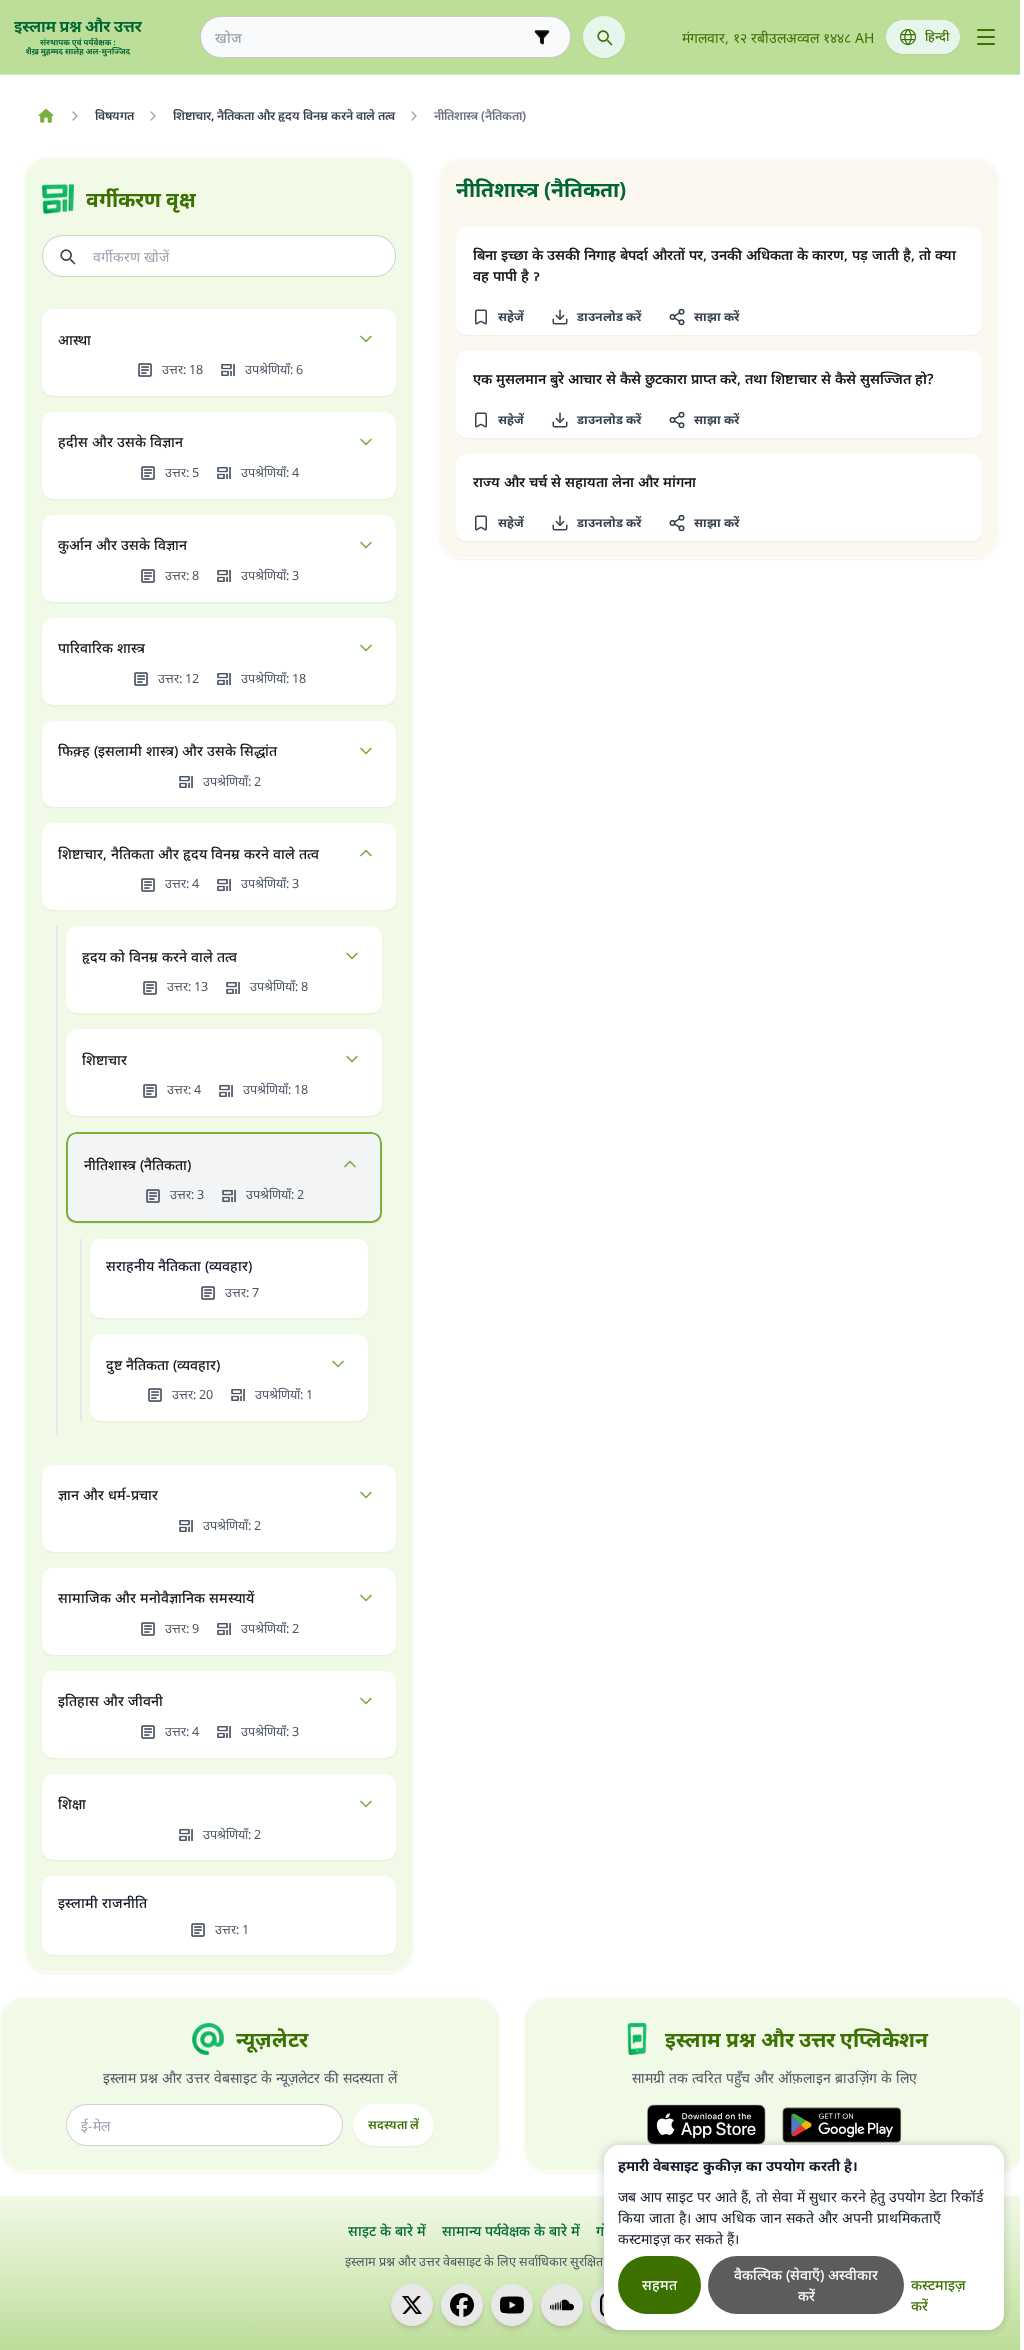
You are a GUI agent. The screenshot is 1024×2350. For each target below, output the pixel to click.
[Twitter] (412, 2305)
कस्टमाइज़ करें (938, 2295)
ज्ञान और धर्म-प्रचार (108, 1494)
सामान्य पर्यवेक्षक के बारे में (511, 2230)
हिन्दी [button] (937, 36)
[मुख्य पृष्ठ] (45, 116)
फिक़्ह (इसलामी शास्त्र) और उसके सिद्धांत (167, 750)
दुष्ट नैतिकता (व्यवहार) (163, 1364)
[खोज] (604, 37)
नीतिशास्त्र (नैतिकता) (137, 1164)
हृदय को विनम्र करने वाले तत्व (159, 956)
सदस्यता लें (393, 2124)
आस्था (74, 339)
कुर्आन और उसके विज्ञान (122, 544)
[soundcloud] (562, 2305)
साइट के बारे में (387, 2230)
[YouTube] (512, 2305)
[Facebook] (462, 2305)
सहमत (659, 2284)
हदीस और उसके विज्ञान (120, 441)
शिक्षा (72, 1803)
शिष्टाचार (104, 1059)
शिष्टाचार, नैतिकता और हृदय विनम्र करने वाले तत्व (188, 853)
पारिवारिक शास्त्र (101, 647)
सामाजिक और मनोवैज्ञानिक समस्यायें (156, 1597)
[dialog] (804, 2237)
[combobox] (371, 37)
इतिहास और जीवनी (110, 1700)
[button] (497, 317)
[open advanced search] (542, 37)
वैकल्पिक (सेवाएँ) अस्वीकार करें (806, 2285)
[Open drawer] (986, 37)
